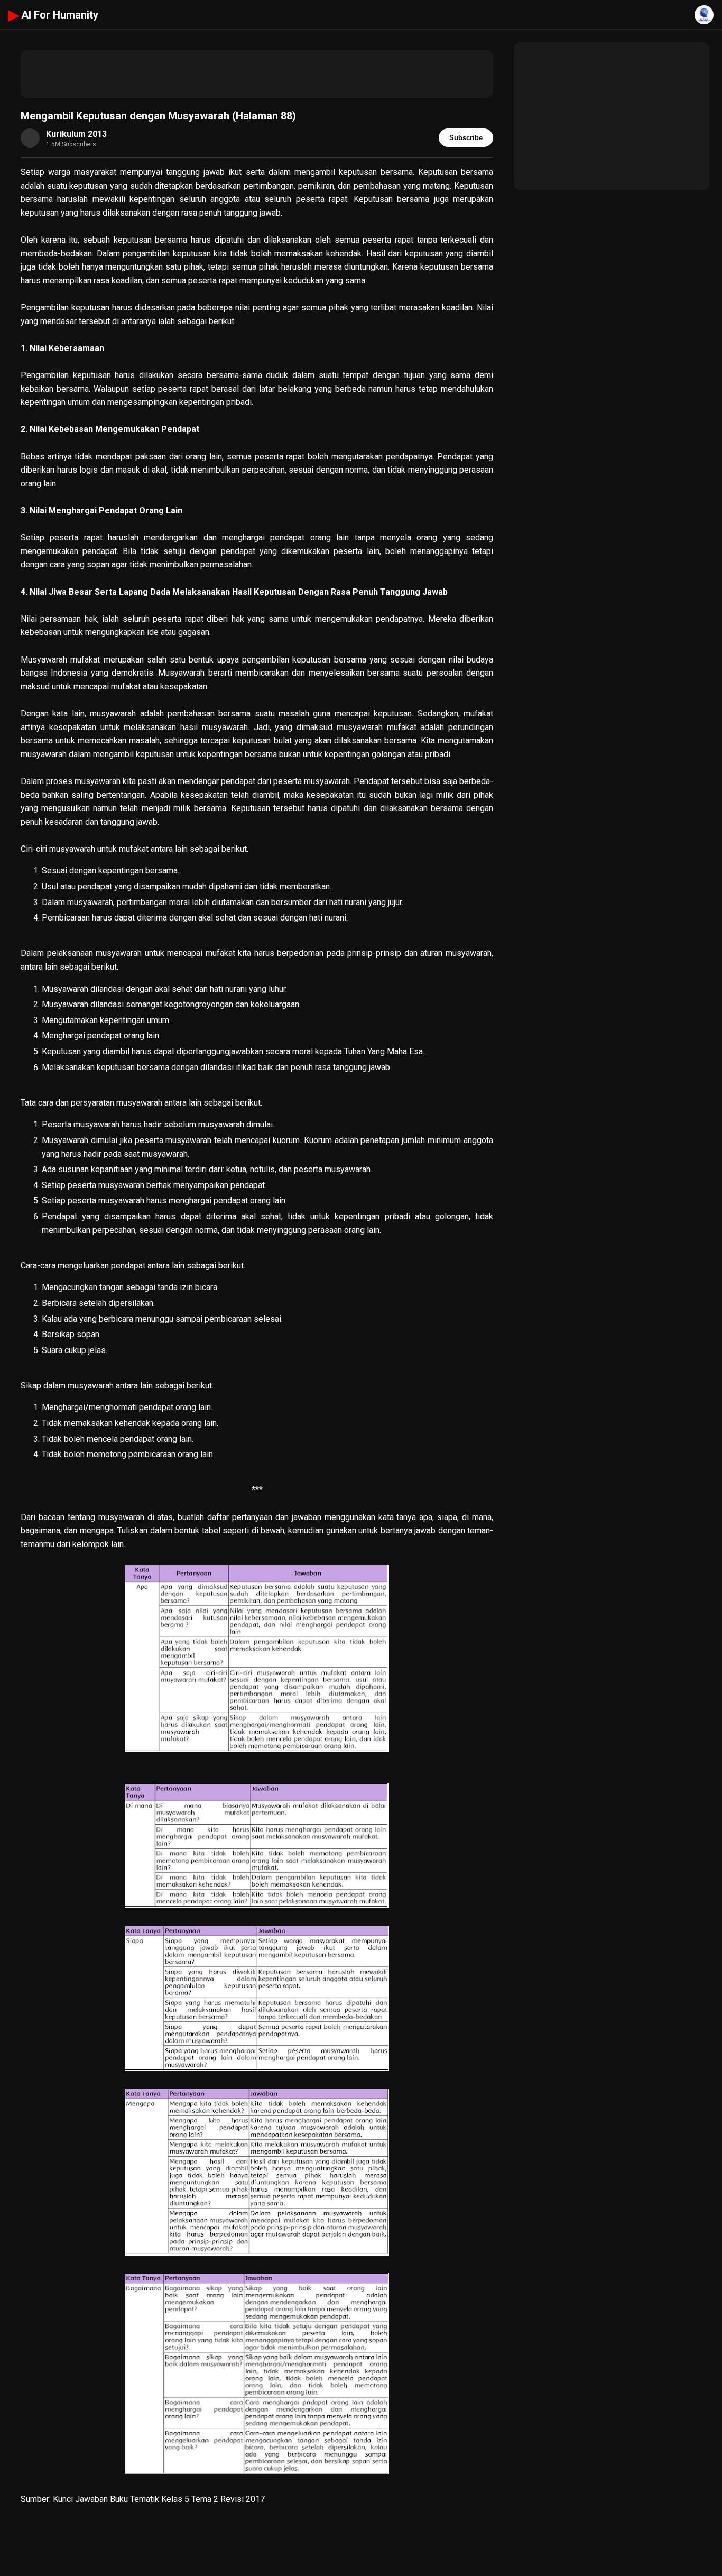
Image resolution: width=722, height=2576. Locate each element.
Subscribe (466, 138)
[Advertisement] (257, 74)
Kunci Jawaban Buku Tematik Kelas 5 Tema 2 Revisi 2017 (159, 2499)
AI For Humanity (53, 15)
